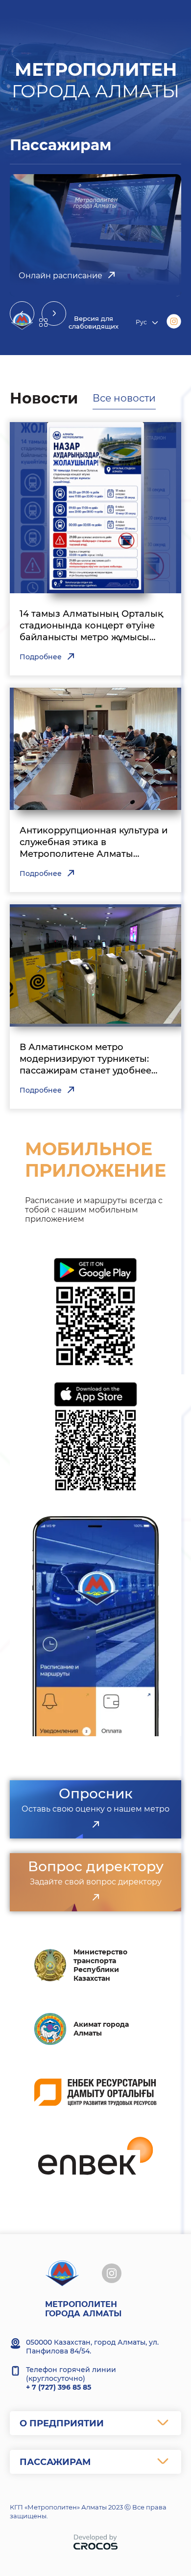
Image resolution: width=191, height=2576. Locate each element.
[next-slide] (54, 314)
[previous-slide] (22, 314)
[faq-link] (95, 1898)
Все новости (124, 398)
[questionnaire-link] (95, 1825)
